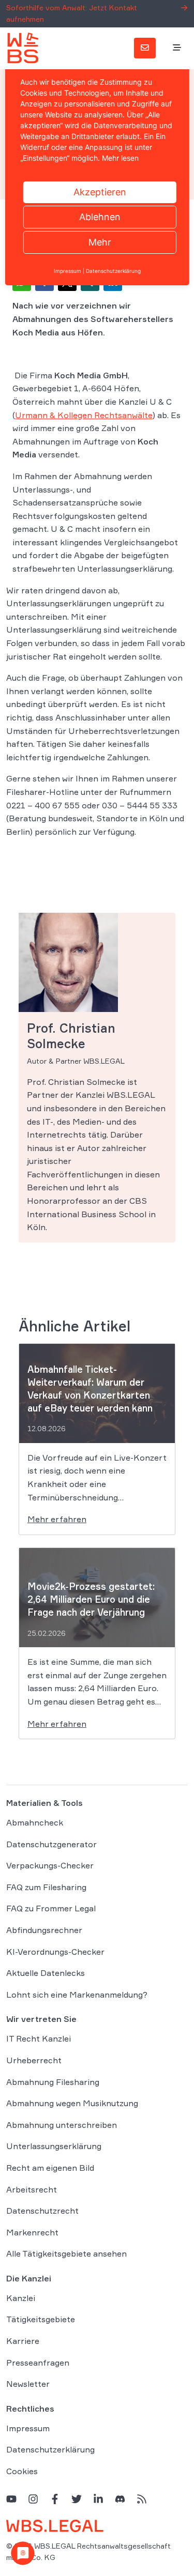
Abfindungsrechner (44, 1930)
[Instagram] (33, 2499)
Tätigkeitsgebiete (41, 2320)
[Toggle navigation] (177, 48)
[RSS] (142, 2499)
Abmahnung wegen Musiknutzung (72, 2103)
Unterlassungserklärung (54, 2146)
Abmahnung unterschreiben (62, 2125)
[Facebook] (55, 2499)
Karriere (23, 2341)
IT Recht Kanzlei (39, 2038)
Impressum (28, 2428)
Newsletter (28, 2384)
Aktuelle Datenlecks (46, 1973)
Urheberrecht (34, 2060)
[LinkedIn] (98, 2499)
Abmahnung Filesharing (53, 2082)
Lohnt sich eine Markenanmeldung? (77, 1995)
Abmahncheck (35, 1822)
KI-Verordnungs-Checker (55, 1952)
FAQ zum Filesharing (46, 1887)
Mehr (100, 242)
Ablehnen (100, 217)
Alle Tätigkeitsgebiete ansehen (66, 2253)
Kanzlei (21, 2298)
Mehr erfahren (57, 1519)
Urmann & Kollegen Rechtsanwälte (84, 415)
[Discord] (120, 2499)
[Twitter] (77, 2499)
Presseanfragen (38, 2363)
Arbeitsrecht (32, 2189)
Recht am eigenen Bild (50, 2168)
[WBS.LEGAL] (23, 48)
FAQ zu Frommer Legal (51, 1909)
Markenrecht (32, 2232)
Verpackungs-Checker (50, 1865)
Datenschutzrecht (42, 2211)
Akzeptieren (100, 192)
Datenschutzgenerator (51, 1844)
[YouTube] (11, 2499)
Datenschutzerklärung (50, 2450)
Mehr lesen (120, 158)
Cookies (22, 2471)
